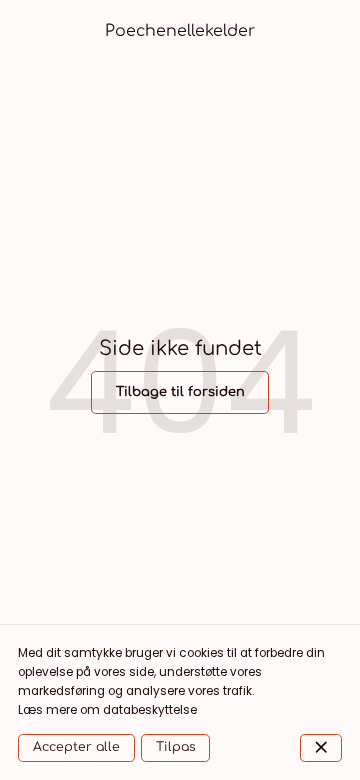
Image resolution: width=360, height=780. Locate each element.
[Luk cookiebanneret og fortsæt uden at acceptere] (321, 748)
